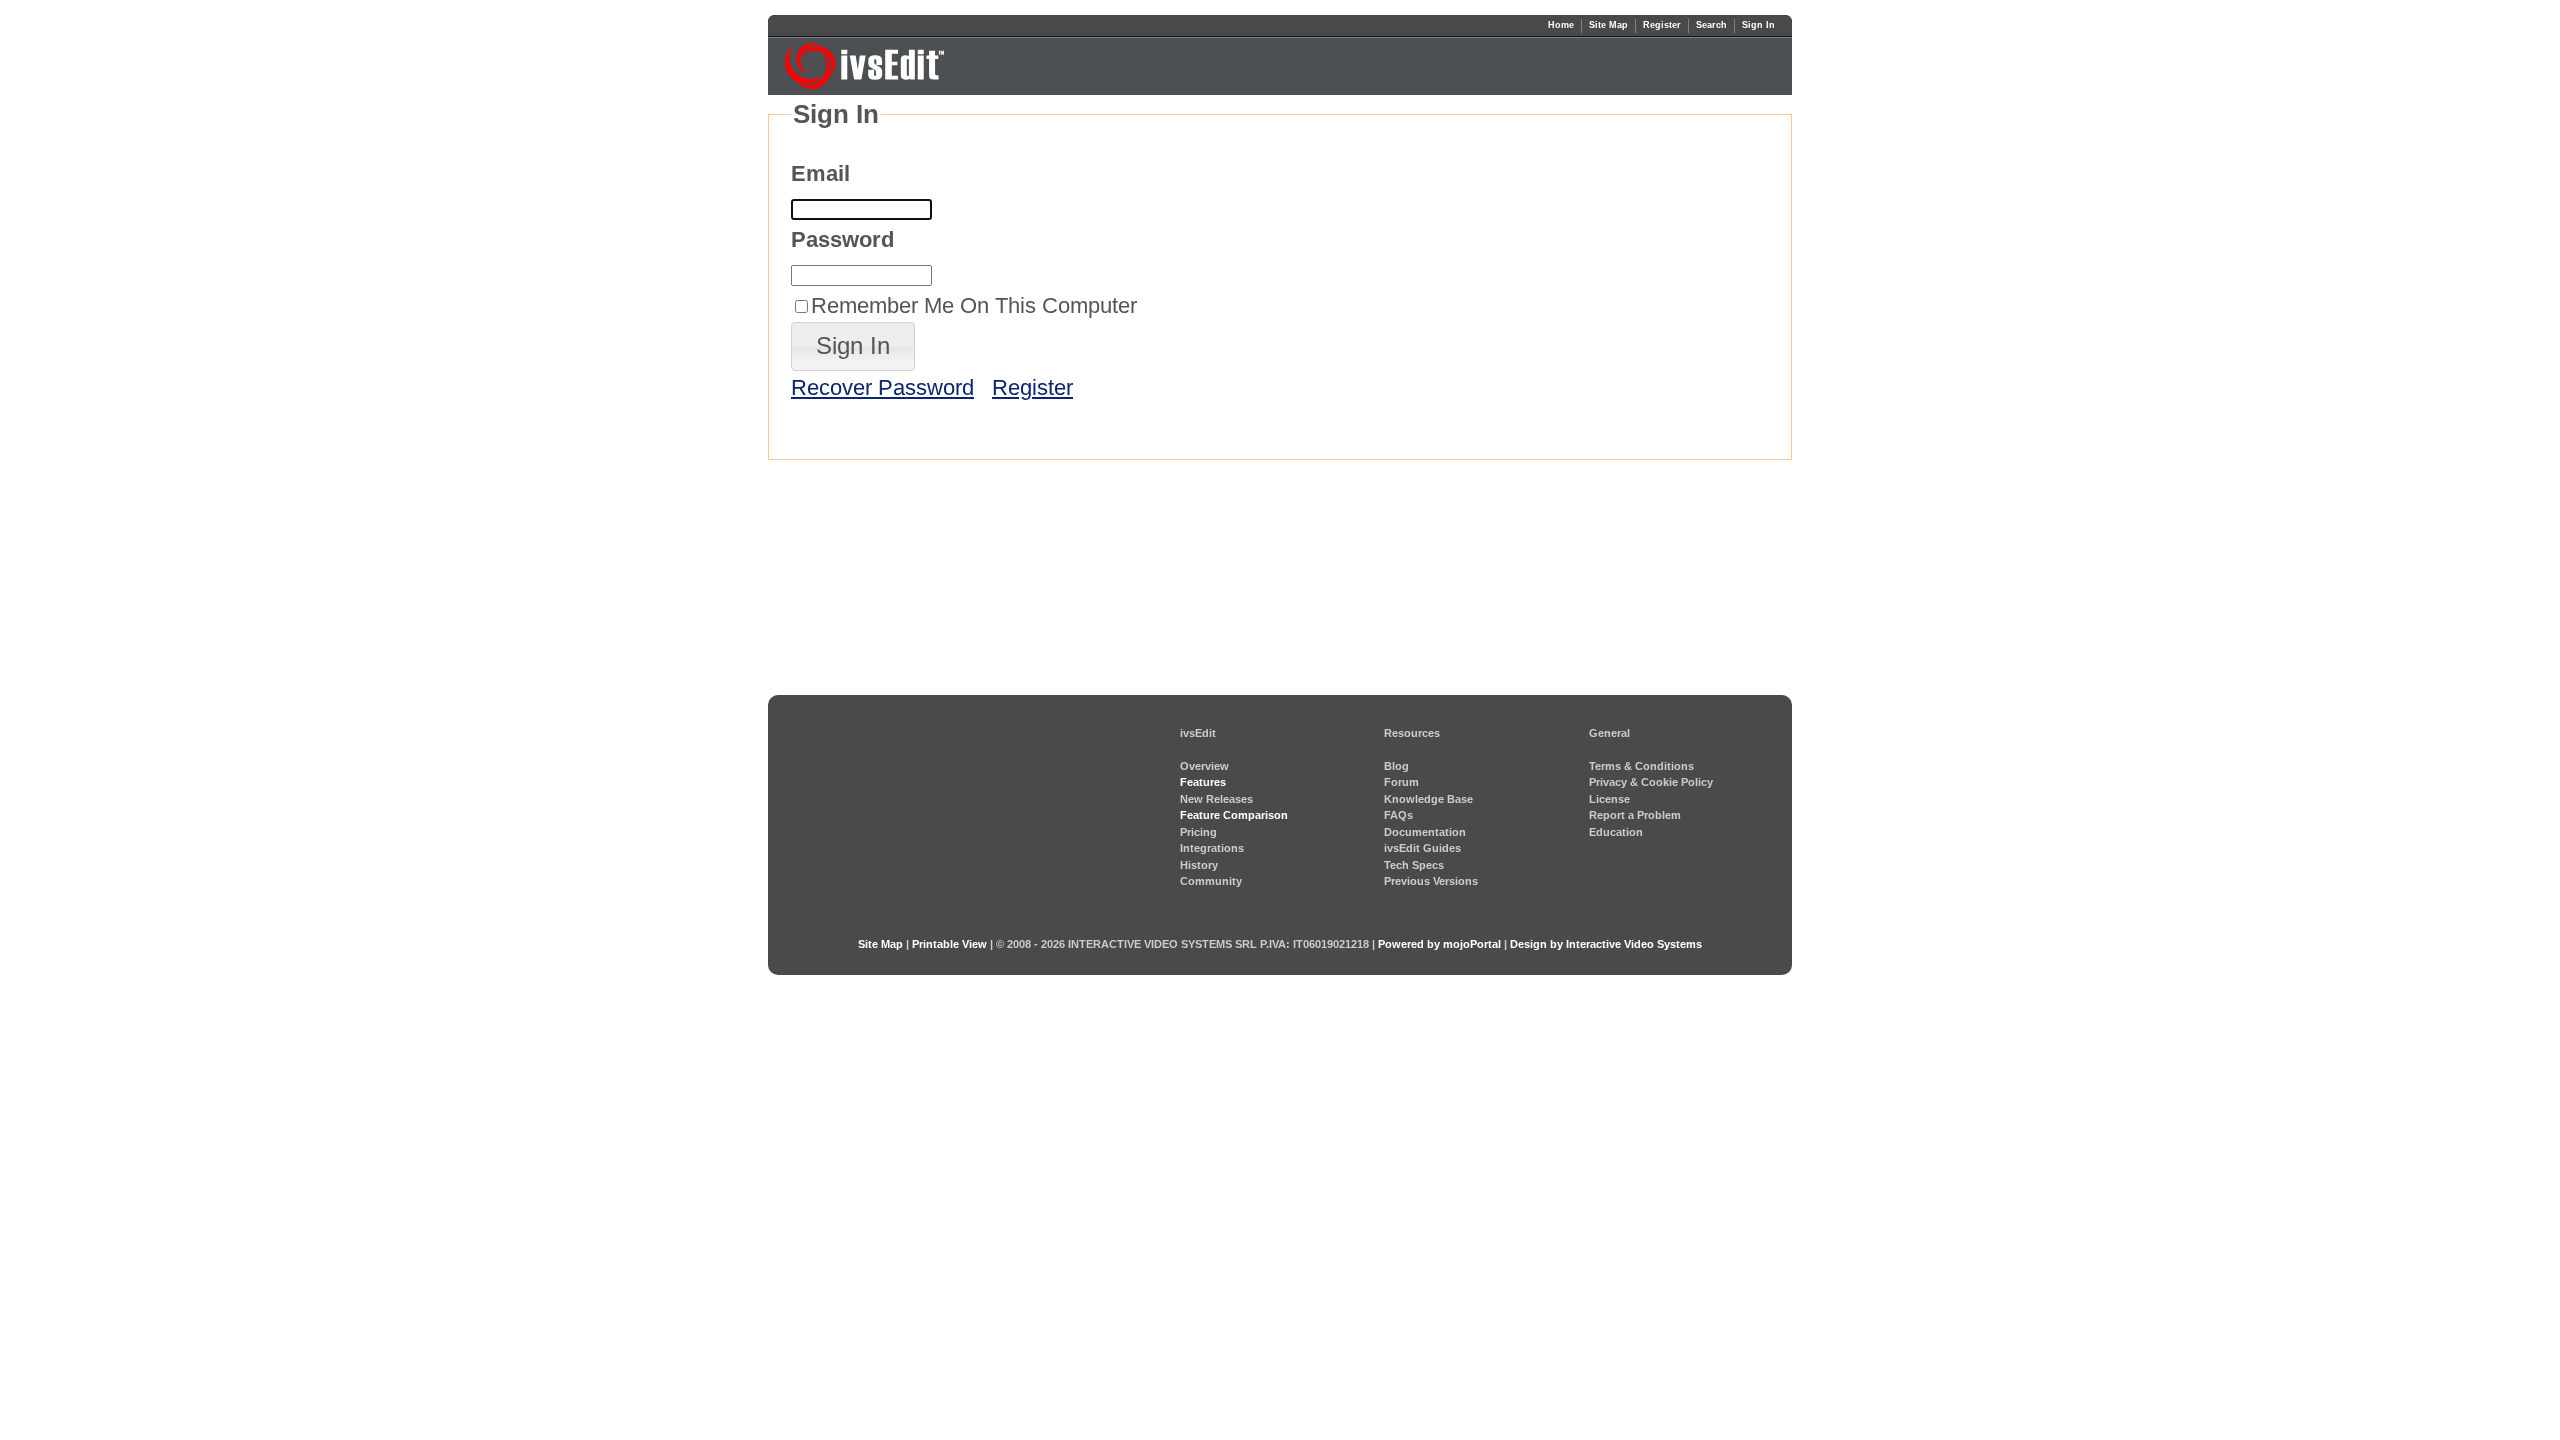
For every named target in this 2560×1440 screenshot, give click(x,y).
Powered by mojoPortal (1439, 944)
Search (1711, 25)
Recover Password (882, 387)
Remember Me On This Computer (974, 305)
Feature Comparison (1234, 815)
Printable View (949, 944)
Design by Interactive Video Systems (1606, 944)
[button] (853, 346)
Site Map (1608, 25)
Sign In (1758, 25)
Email (820, 173)
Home (1561, 25)
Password (842, 239)
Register (1662, 25)
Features (1203, 782)
